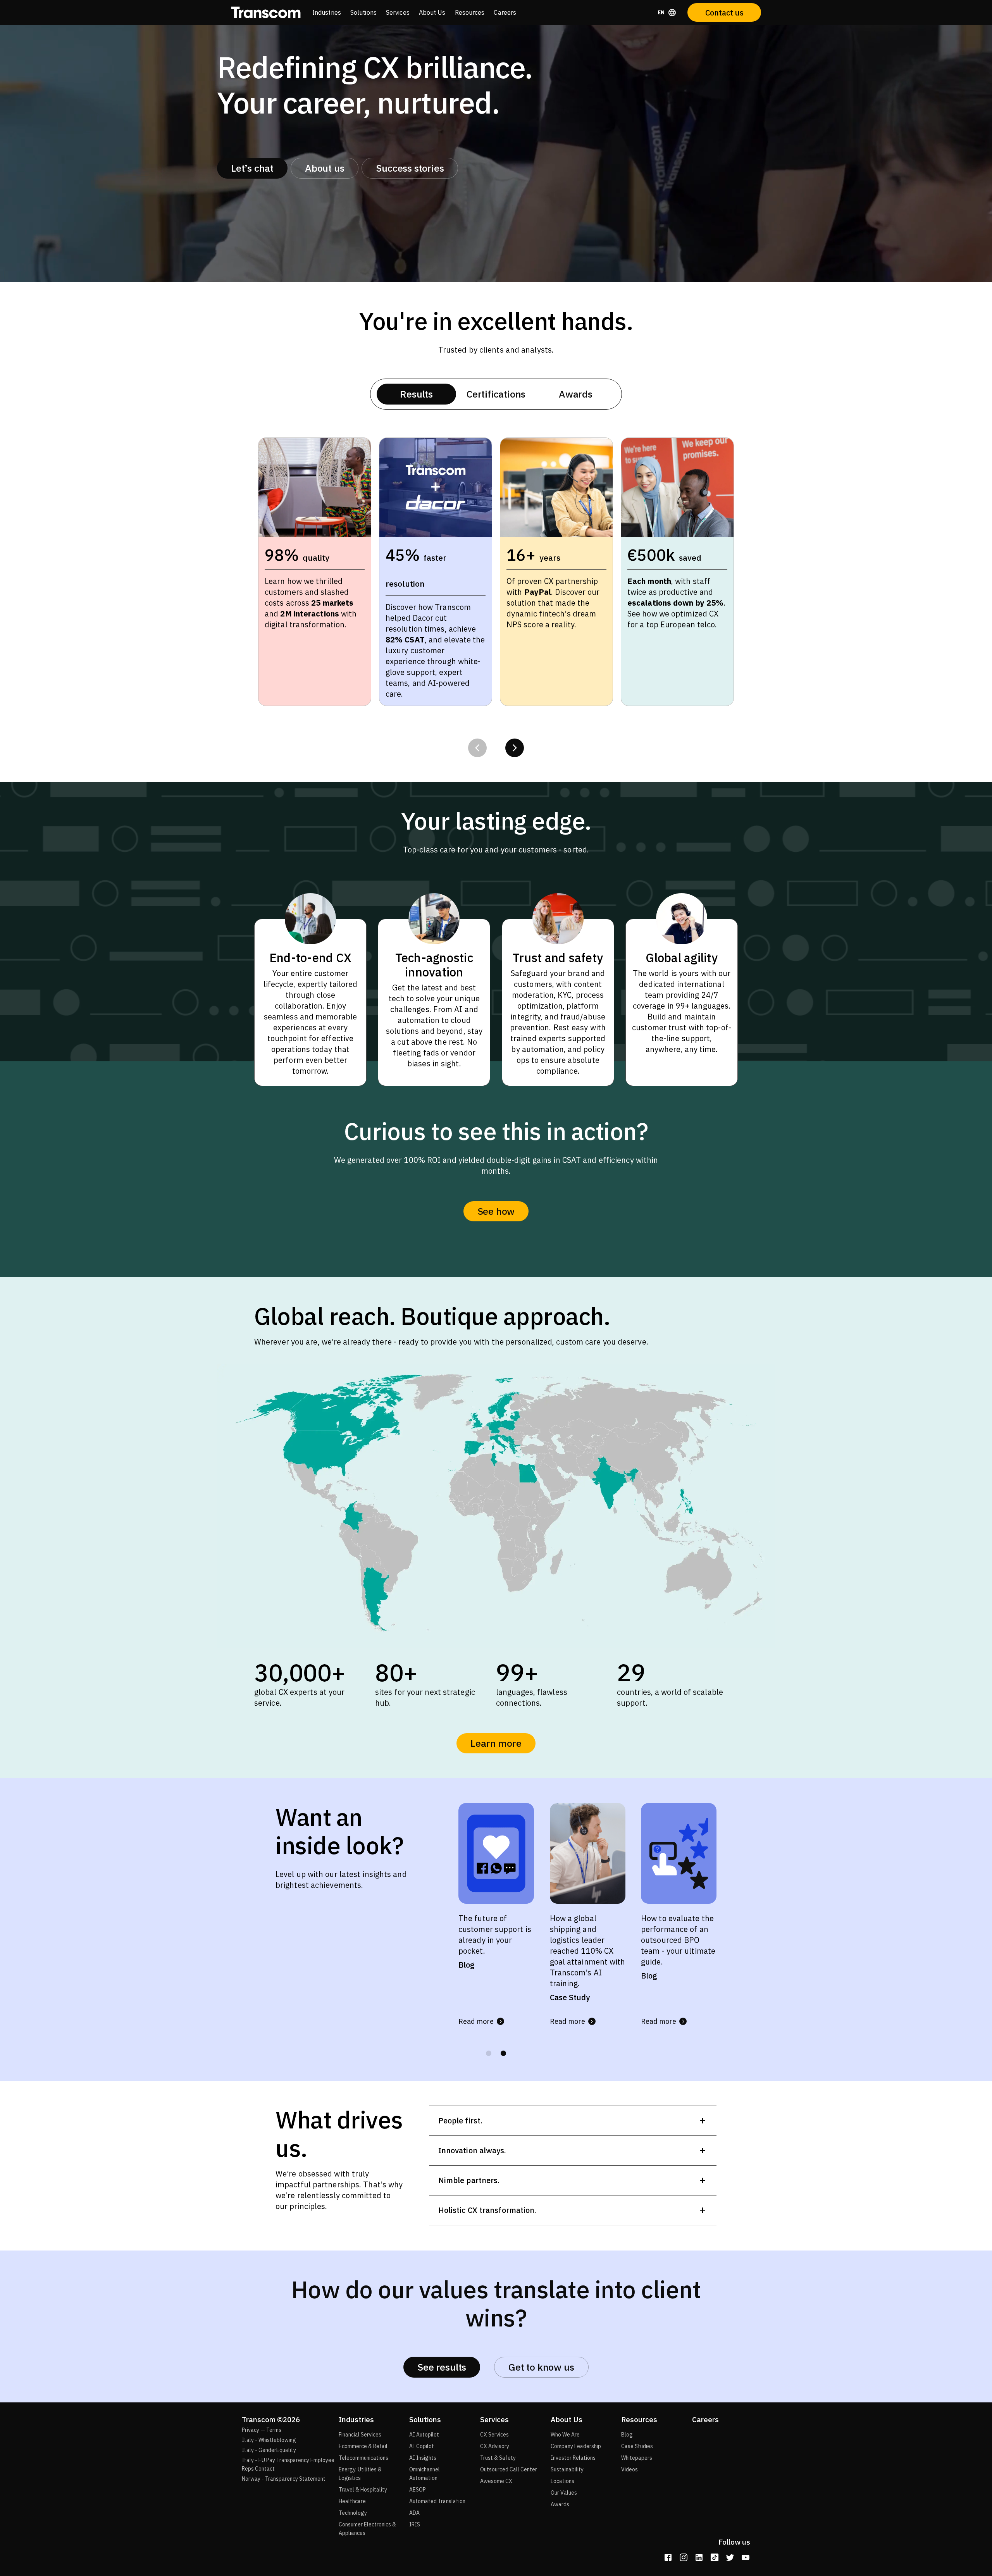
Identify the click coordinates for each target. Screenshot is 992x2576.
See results (442, 2367)
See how (496, 1211)
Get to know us (541, 2367)
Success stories (410, 168)
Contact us (724, 13)
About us (325, 168)
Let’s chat (252, 168)
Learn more (496, 1743)
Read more (476, 2021)
